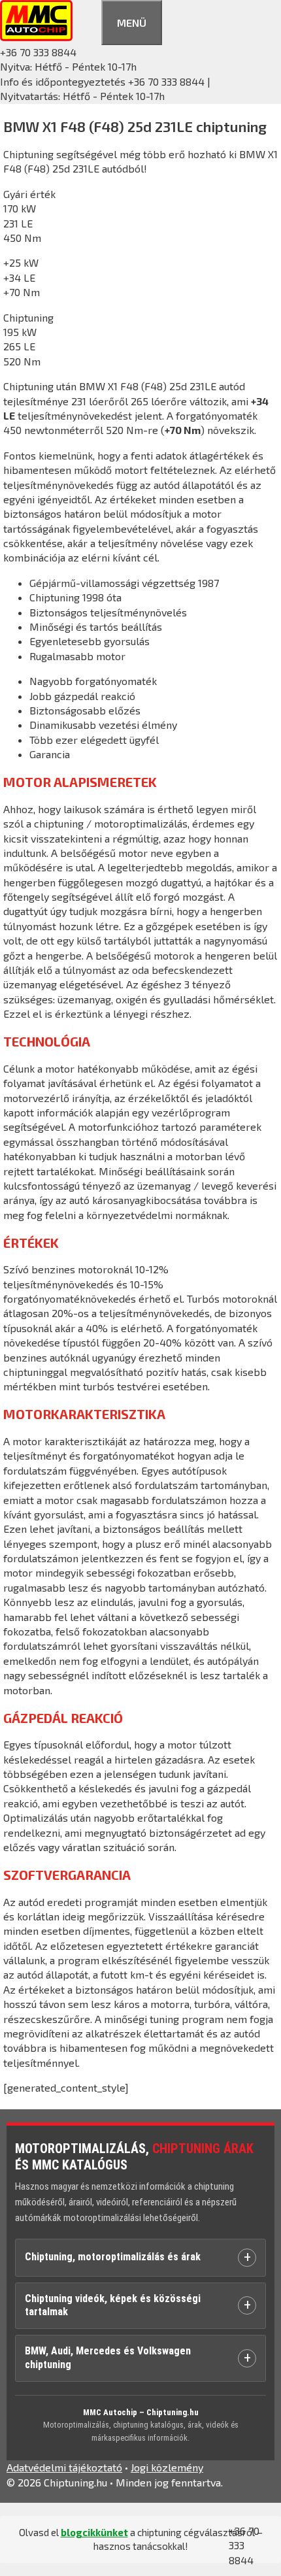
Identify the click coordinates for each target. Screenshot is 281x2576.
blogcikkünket (94, 2532)
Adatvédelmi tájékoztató (64, 2467)
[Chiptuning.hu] (36, 37)
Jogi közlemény (167, 2467)
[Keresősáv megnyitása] (87, 21)
